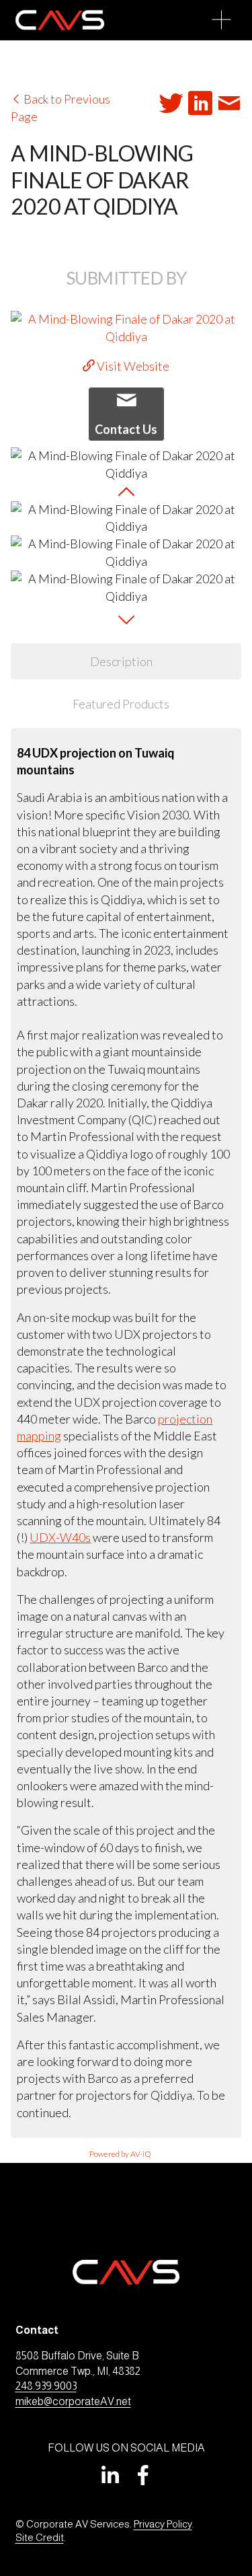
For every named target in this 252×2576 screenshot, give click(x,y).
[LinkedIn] (110, 2475)
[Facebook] (143, 2475)
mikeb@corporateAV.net (73, 2401)
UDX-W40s (60, 1537)
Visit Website (132, 366)
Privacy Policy (163, 2524)
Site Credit (40, 2537)
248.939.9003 (46, 2386)
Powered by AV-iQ (120, 2154)
